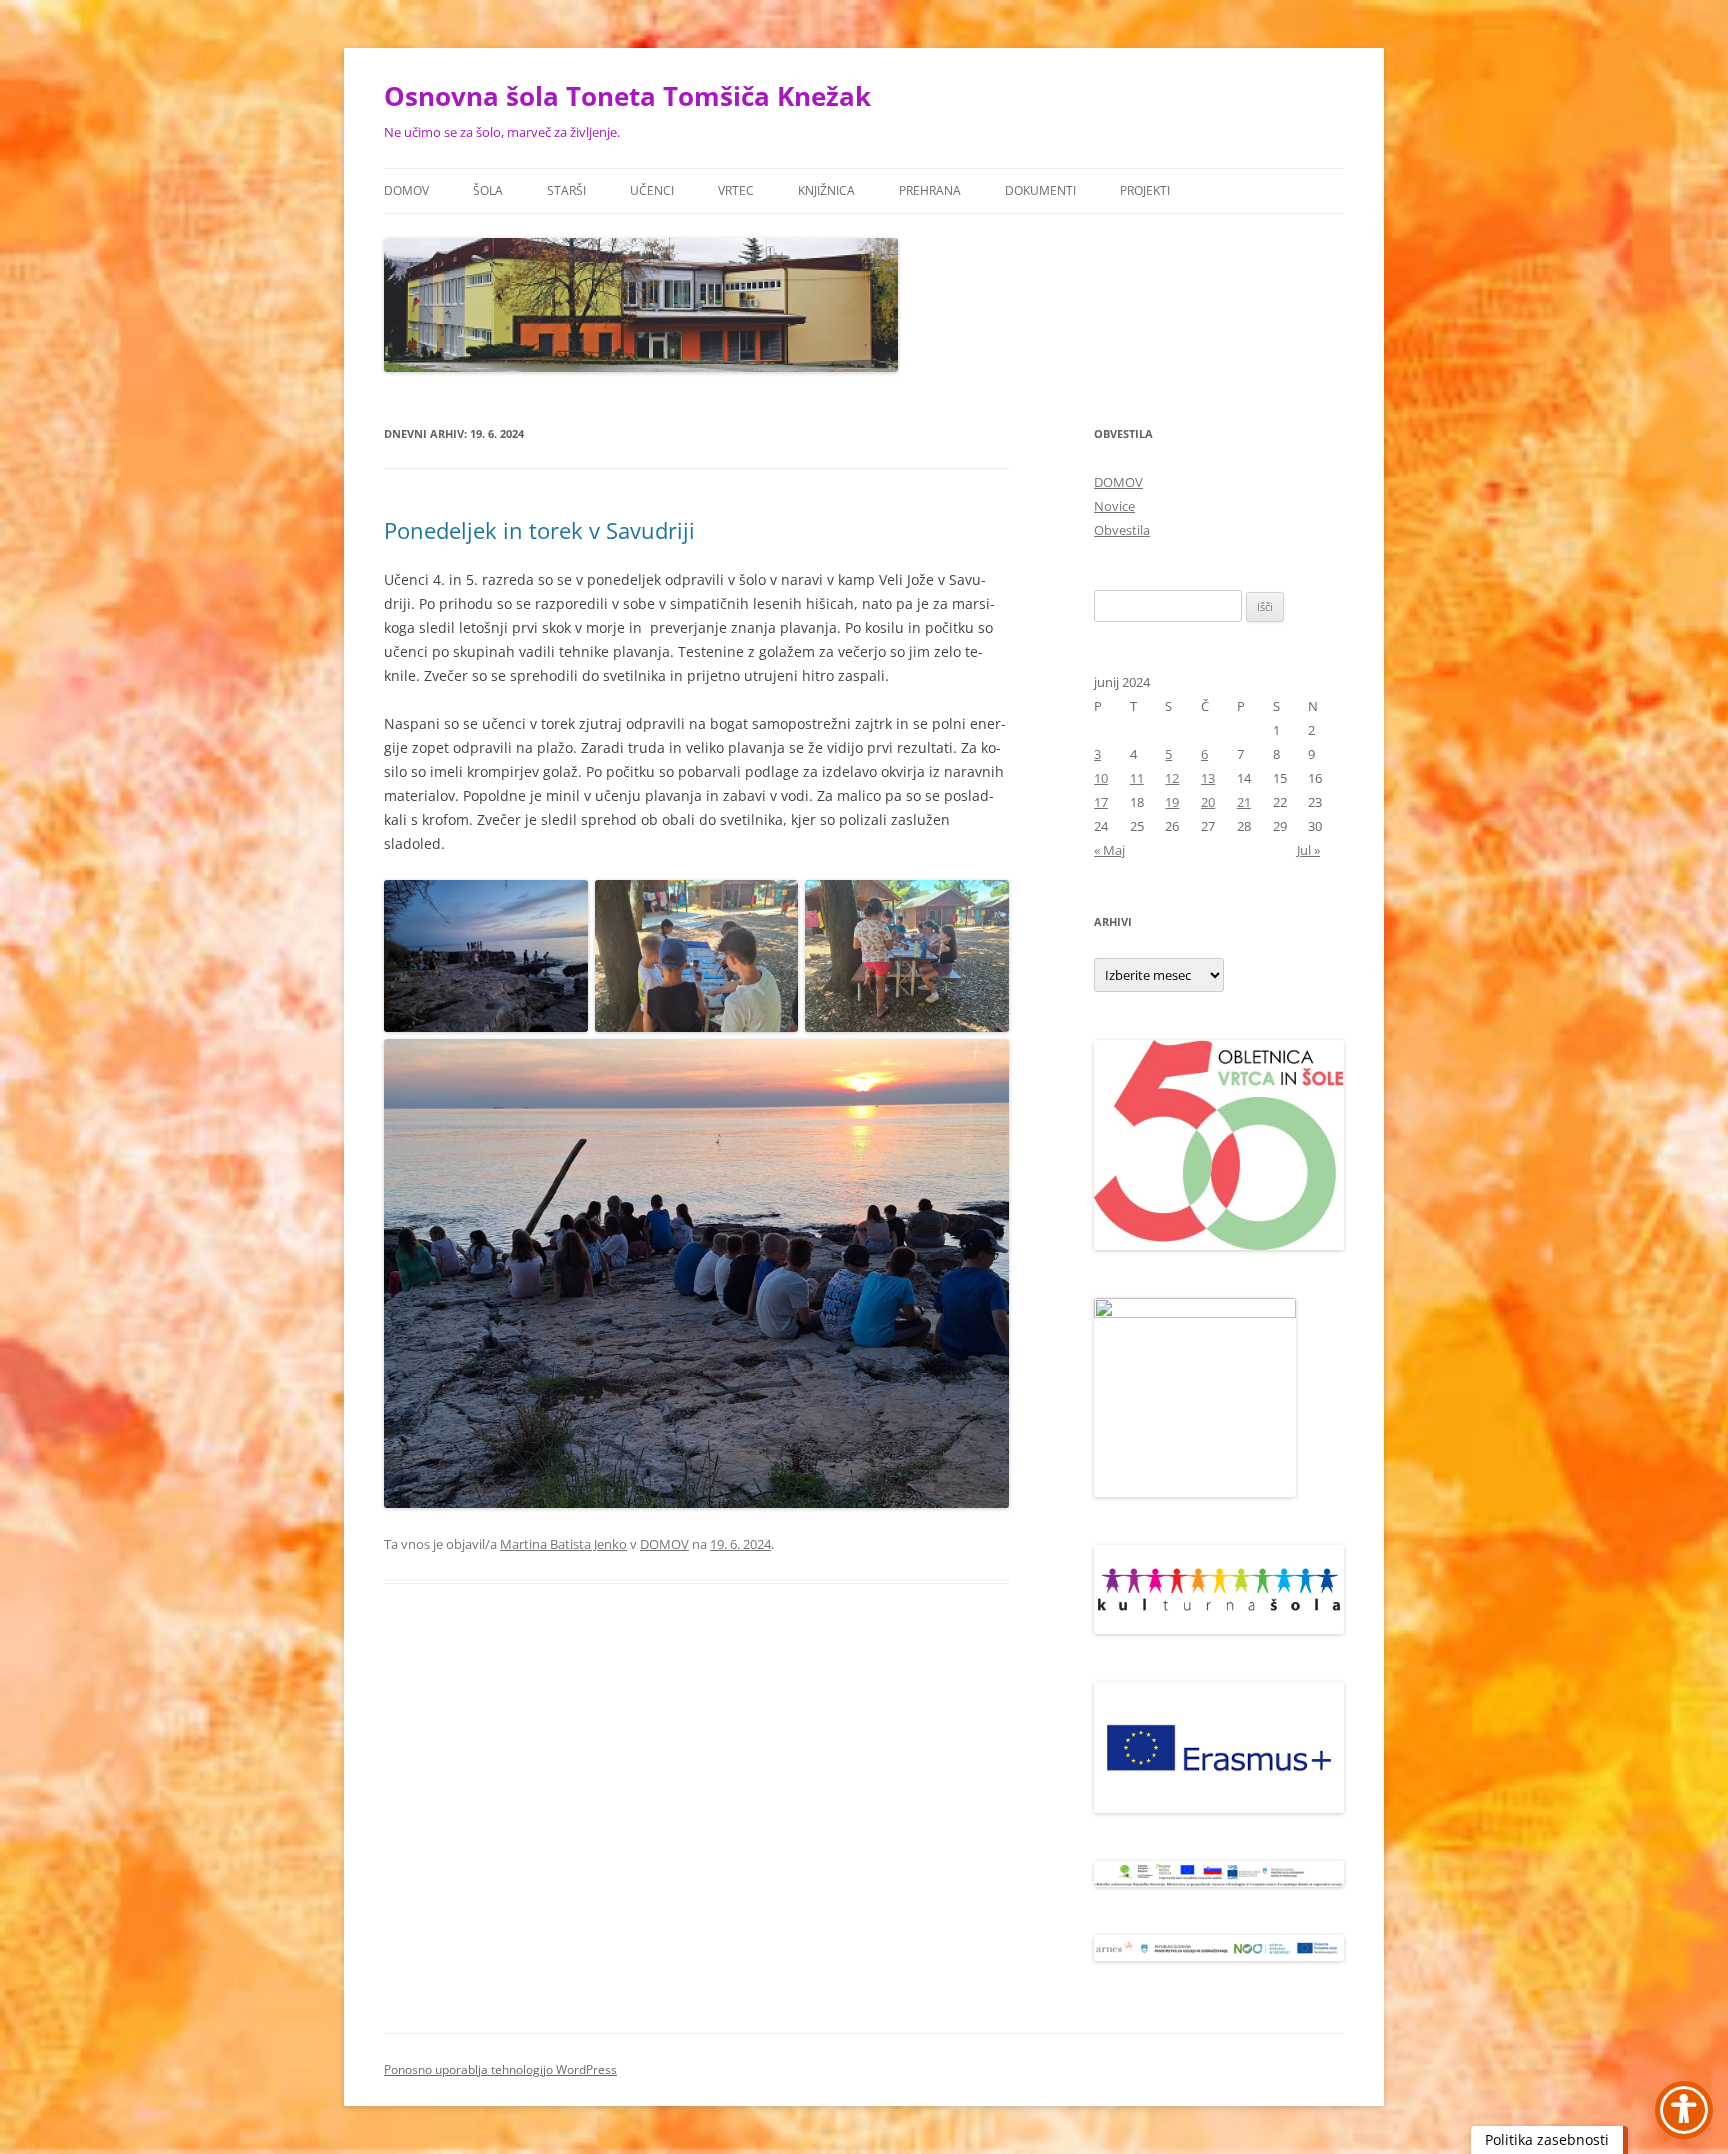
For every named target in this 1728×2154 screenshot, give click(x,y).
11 (1137, 778)
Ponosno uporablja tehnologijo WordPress (500, 2069)
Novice (1114, 506)
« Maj (1109, 850)
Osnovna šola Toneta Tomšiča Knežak (627, 96)
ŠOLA (488, 190)
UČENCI (652, 190)
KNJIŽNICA (826, 190)
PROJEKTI (1145, 190)
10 (1101, 778)
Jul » (1308, 850)
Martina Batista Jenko (563, 1544)
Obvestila (1122, 530)
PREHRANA (930, 190)
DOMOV (406, 190)
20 (1208, 802)
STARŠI (566, 190)
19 (1172, 802)
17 (1101, 802)
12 (1172, 778)
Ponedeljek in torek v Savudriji (539, 530)
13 (1208, 778)
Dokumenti (1040, 190)
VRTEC (736, 190)
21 (1244, 802)
